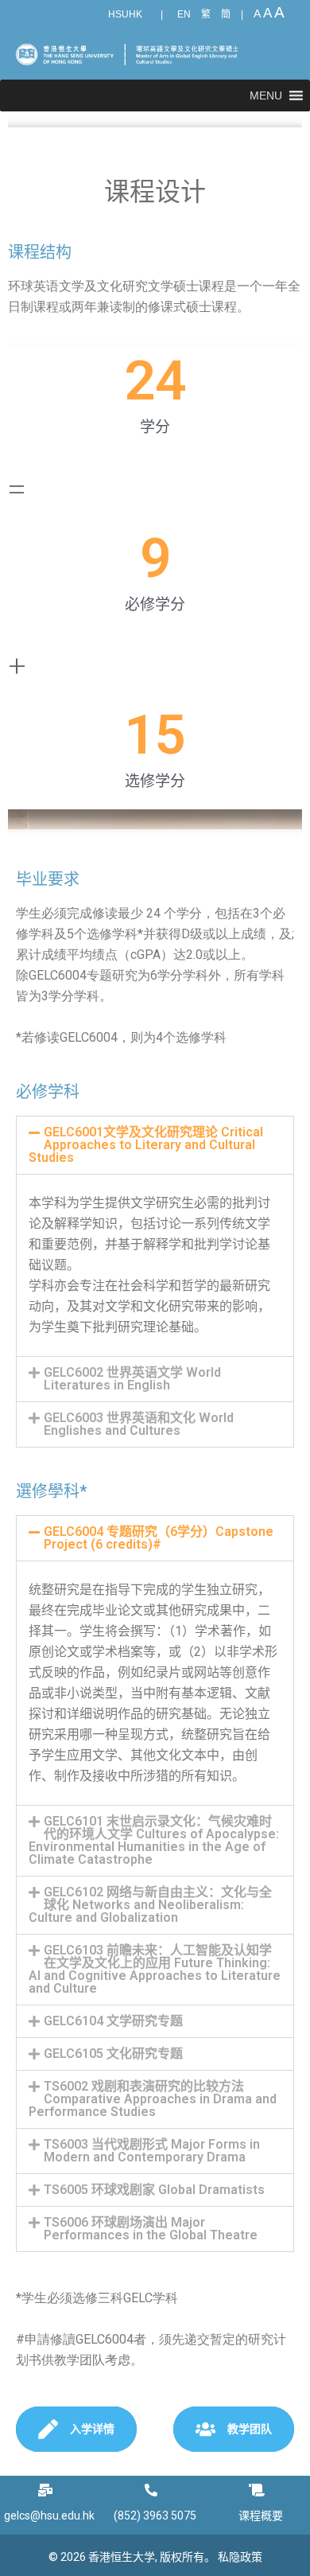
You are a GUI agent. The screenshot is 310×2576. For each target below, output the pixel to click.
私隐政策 (240, 2557)
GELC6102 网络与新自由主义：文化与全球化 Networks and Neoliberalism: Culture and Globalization (150, 1905)
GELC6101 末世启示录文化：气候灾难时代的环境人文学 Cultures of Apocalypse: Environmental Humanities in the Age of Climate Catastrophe (154, 1840)
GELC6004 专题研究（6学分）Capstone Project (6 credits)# (159, 1538)
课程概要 (261, 2516)
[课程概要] (261, 2490)
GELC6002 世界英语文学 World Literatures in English (132, 1379)
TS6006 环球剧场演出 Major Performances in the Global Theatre (151, 2229)
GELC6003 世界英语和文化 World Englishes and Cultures (139, 1424)
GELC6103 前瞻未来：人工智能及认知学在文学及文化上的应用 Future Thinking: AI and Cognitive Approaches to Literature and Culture (155, 1969)
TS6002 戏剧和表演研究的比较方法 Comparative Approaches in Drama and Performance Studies (153, 2099)
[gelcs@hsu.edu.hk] (49, 2490)
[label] (155, 297)
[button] (266, 95)
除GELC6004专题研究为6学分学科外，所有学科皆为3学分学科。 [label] (150, 986)
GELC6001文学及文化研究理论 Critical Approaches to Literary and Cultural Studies (146, 1145)
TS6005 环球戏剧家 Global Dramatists (154, 2190)
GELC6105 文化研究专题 (113, 2054)
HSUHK (125, 14)
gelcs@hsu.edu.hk (49, 2516)
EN (184, 14)
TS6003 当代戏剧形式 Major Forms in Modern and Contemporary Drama (152, 2151)
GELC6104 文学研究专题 (113, 2021)
